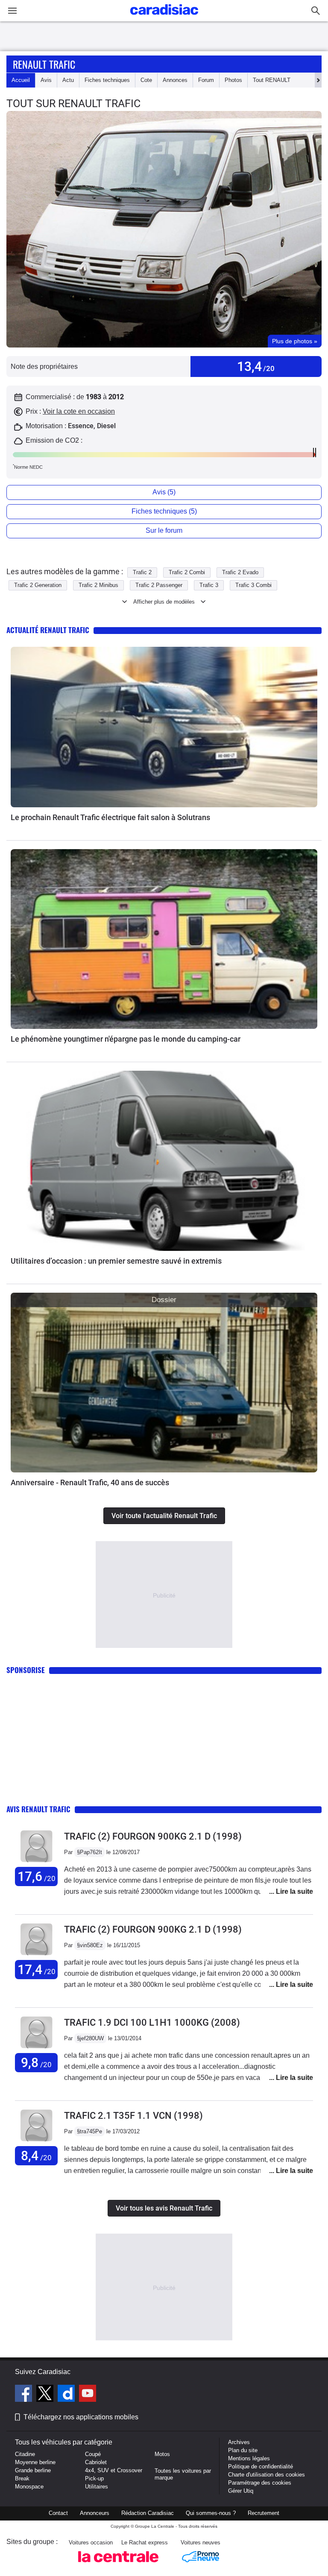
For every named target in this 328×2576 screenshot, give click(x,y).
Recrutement (264, 2513)
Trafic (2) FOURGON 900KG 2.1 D (153, 1836)
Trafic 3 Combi (253, 585)
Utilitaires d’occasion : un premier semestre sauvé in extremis (116, 1261)
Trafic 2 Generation (38, 585)
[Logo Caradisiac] (164, 17)
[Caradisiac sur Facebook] (25, 2395)
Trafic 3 (209, 585)
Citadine (25, 2454)
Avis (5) (164, 492)
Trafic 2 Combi (187, 572)
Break (22, 2478)
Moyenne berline (35, 2462)
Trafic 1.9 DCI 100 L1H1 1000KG (152, 2023)
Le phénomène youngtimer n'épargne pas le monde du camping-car (126, 1039)
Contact (58, 2513)
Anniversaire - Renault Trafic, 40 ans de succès (90, 1482)
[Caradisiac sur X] (46, 2395)
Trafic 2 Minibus (98, 585)
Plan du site (243, 2450)
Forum (206, 80)
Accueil (21, 80)
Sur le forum (164, 530)
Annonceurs (95, 2513)
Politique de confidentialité (261, 2466)
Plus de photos (295, 341)
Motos (162, 2454)
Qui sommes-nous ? (211, 2513)
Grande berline (33, 2470)
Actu (68, 80)
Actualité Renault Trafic (48, 630)
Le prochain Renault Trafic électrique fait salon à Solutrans (110, 817)
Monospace (29, 2487)
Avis (46, 80)
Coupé (93, 2454)
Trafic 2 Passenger (159, 585)
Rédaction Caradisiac (148, 2513)
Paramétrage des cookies (260, 2483)
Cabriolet (96, 2462)
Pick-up (94, 2478)
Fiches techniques (107, 80)
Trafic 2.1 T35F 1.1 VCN (133, 2116)
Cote (146, 80)
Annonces (175, 80)
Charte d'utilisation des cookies (266, 2475)
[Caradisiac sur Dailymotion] (67, 2395)
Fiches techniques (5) (164, 511)
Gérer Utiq (241, 2491)
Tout (272, 80)
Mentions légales (249, 2458)
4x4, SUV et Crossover (114, 2470)
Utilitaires (97, 2487)
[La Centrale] (118, 2565)
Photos (233, 80)
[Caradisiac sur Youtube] (88, 2395)
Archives (239, 2442)
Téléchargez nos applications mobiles (81, 2417)
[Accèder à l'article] (164, 727)
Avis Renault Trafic (38, 1809)
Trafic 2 (142, 572)
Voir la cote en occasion (79, 411)
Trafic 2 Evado (240, 572)
